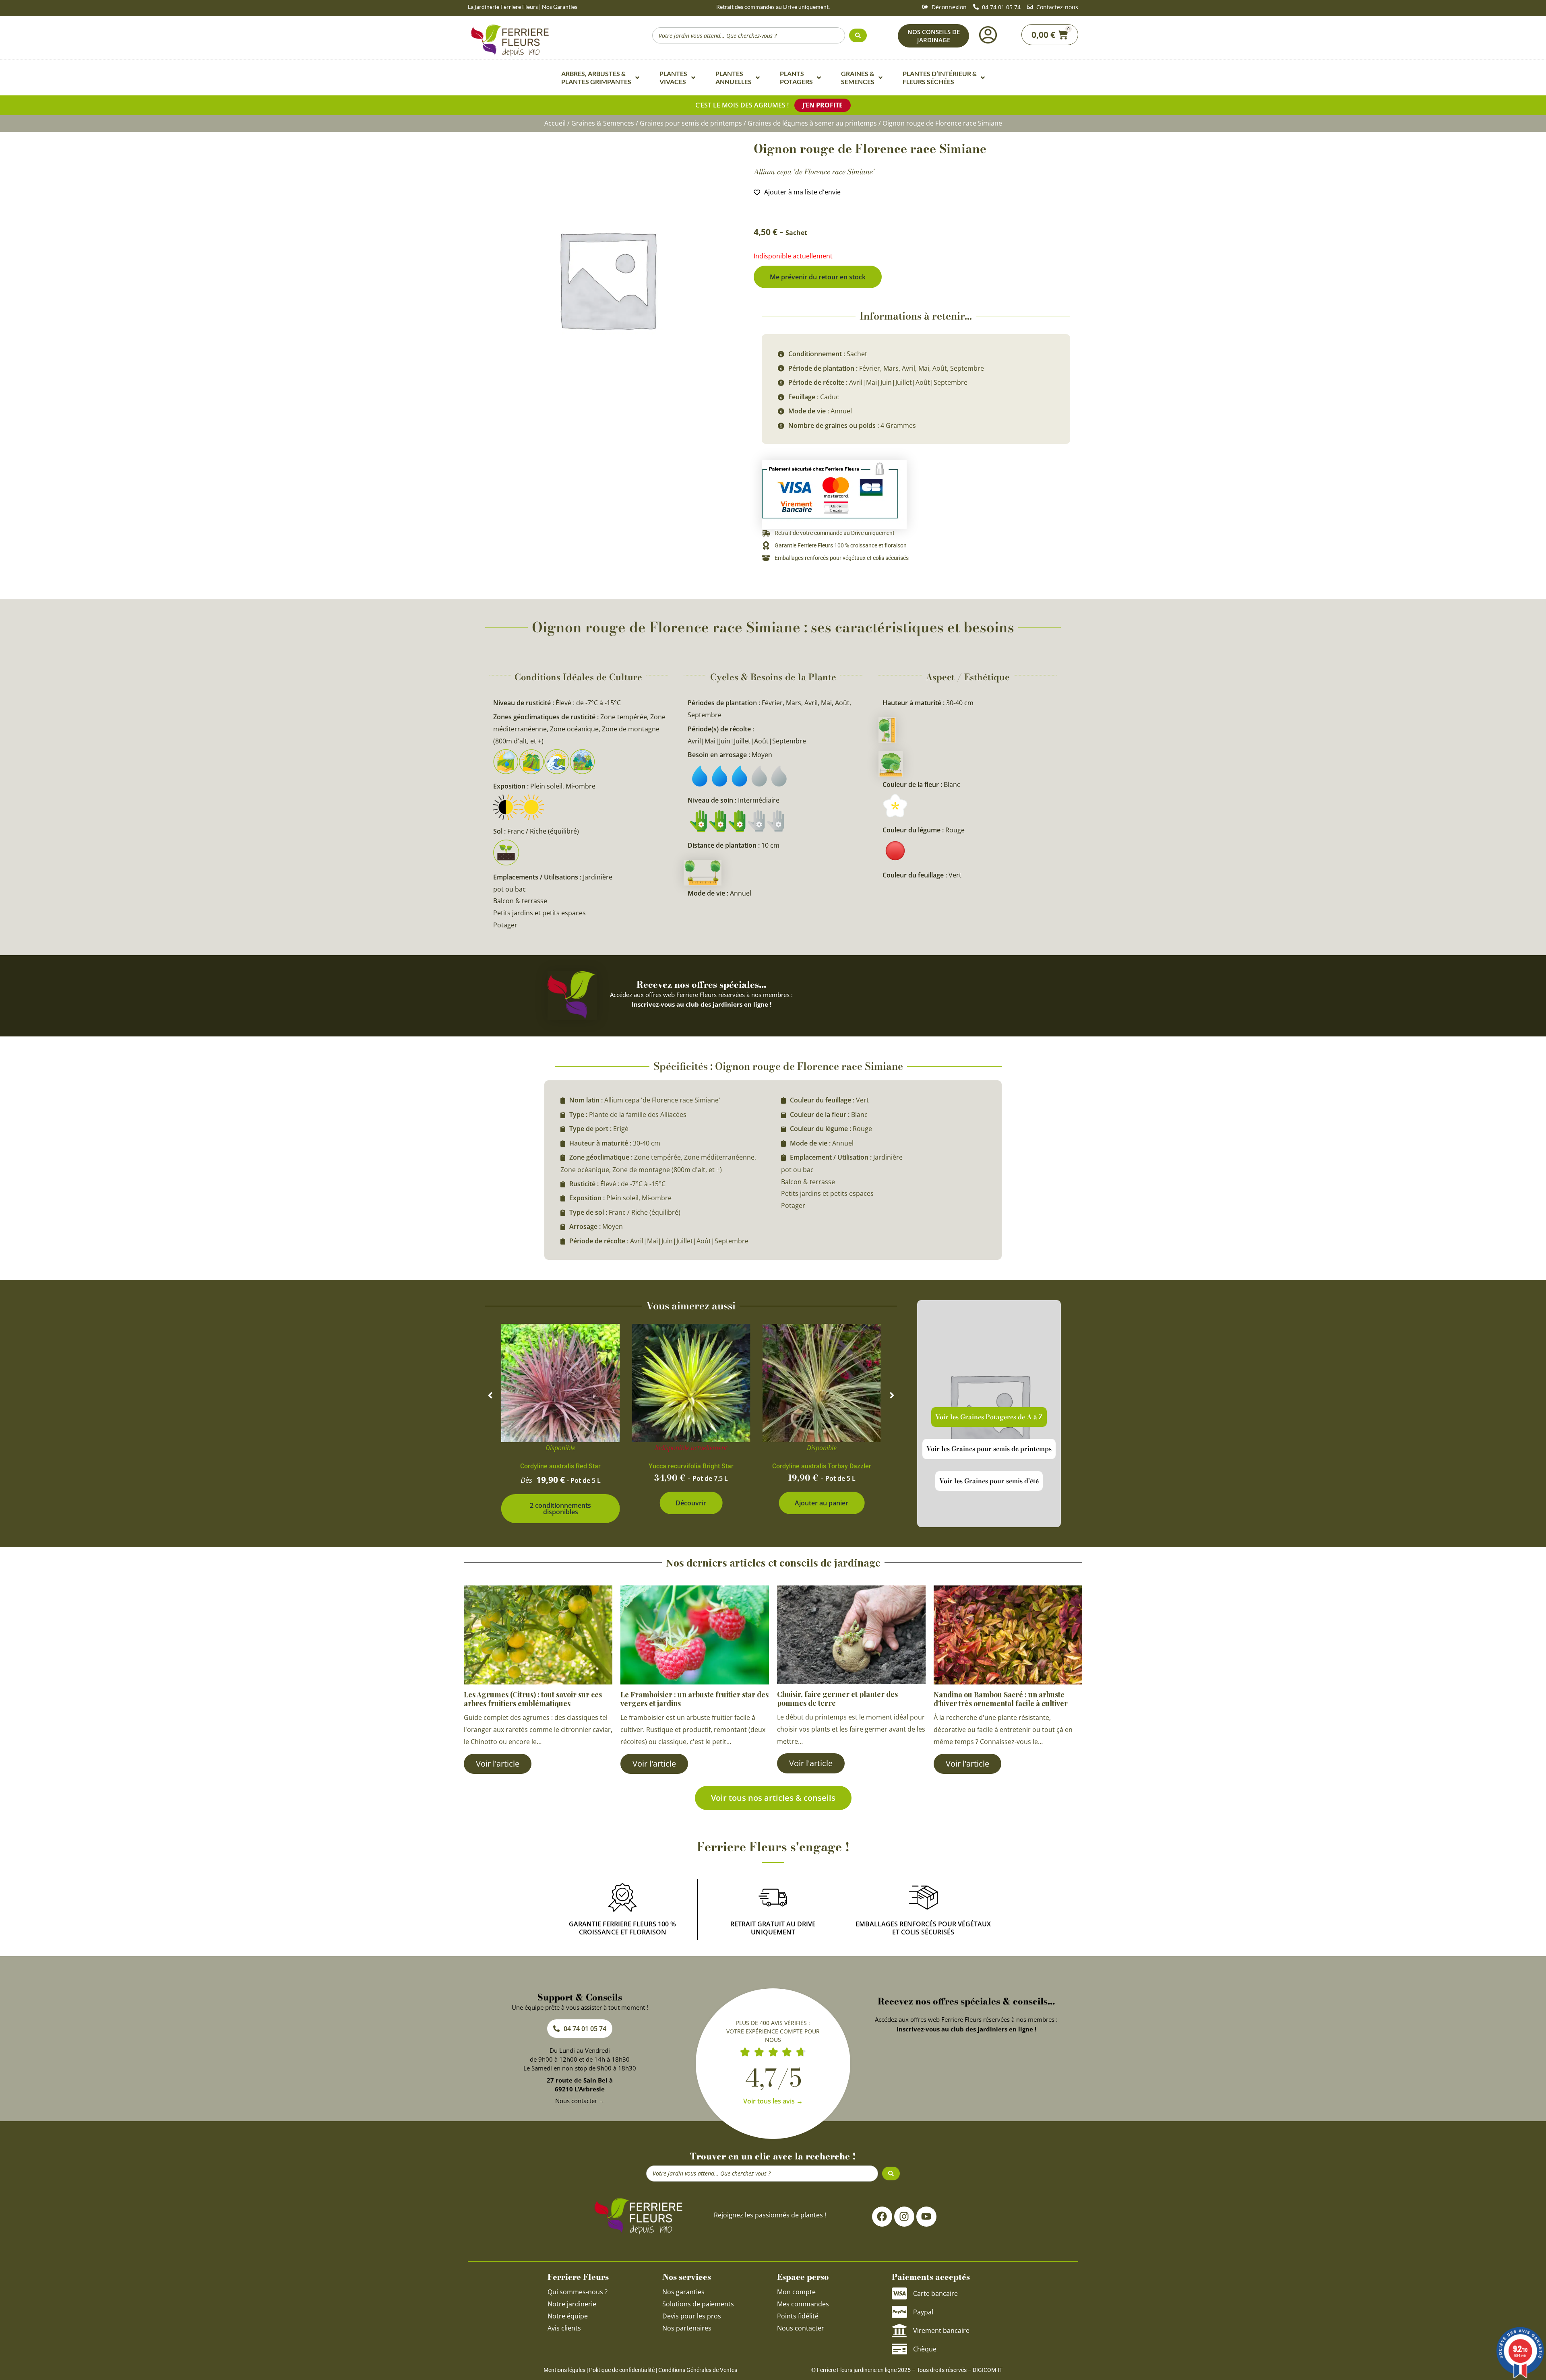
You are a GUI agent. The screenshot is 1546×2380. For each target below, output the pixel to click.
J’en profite (823, 105)
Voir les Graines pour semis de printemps (989, 1449)
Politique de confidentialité (622, 2370)
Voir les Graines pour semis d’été (989, 1481)
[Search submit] (858, 35)
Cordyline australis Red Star (560, 1466)
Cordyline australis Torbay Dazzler (822, 1466)
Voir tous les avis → (773, 2101)
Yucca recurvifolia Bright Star (691, 1466)
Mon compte (796, 2292)
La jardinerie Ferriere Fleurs (503, 7)
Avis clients (564, 2328)
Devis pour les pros (692, 2316)
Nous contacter (801, 2328)
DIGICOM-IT (988, 2370)
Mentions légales (564, 2370)
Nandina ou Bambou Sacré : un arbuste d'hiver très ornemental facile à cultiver (1001, 1699)
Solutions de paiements (698, 2304)
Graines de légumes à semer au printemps (812, 123)
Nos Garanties (560, 7)
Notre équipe (568, 2316)
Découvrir (691, 1503)
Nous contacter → (580, 2101)
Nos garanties (683, 2292)
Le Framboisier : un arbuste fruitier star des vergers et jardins (694, 1699)
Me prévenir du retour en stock (818, 277)
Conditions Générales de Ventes (698, 2370)
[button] (490, 1395)
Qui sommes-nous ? (578, 2292)
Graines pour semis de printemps (691, 123)
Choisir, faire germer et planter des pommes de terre (837, 1699)
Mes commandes (803, 2304)
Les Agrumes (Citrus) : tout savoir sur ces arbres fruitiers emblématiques (533, 1699)
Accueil (555, 123)
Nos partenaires (687, 2328)
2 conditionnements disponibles (560, 1509)
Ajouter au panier (822, 1503)
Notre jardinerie (572, 2304)
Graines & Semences (603, 123)
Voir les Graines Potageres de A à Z (989, 1417)
